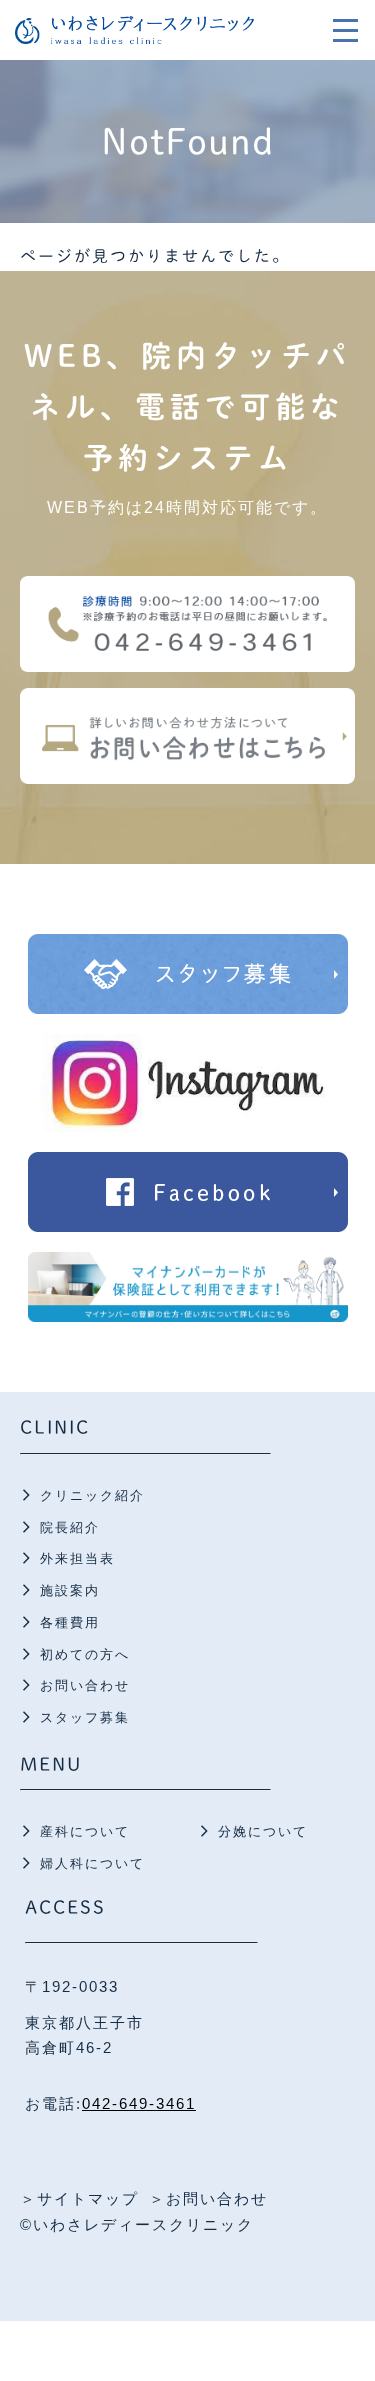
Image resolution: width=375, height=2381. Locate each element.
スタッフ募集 (85, 1717)
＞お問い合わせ (208, 2198)
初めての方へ (85, 1654)
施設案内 (70, 1590)
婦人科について (92, 1863)
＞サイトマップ (79, 2198)
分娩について (263, 1831)
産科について (85, 1831)
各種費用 (70, 1622)
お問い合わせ (85, 1685)
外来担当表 (77, 1558)
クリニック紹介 (92, 1495)
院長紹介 (70, 1527)
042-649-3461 (139, 2103)
